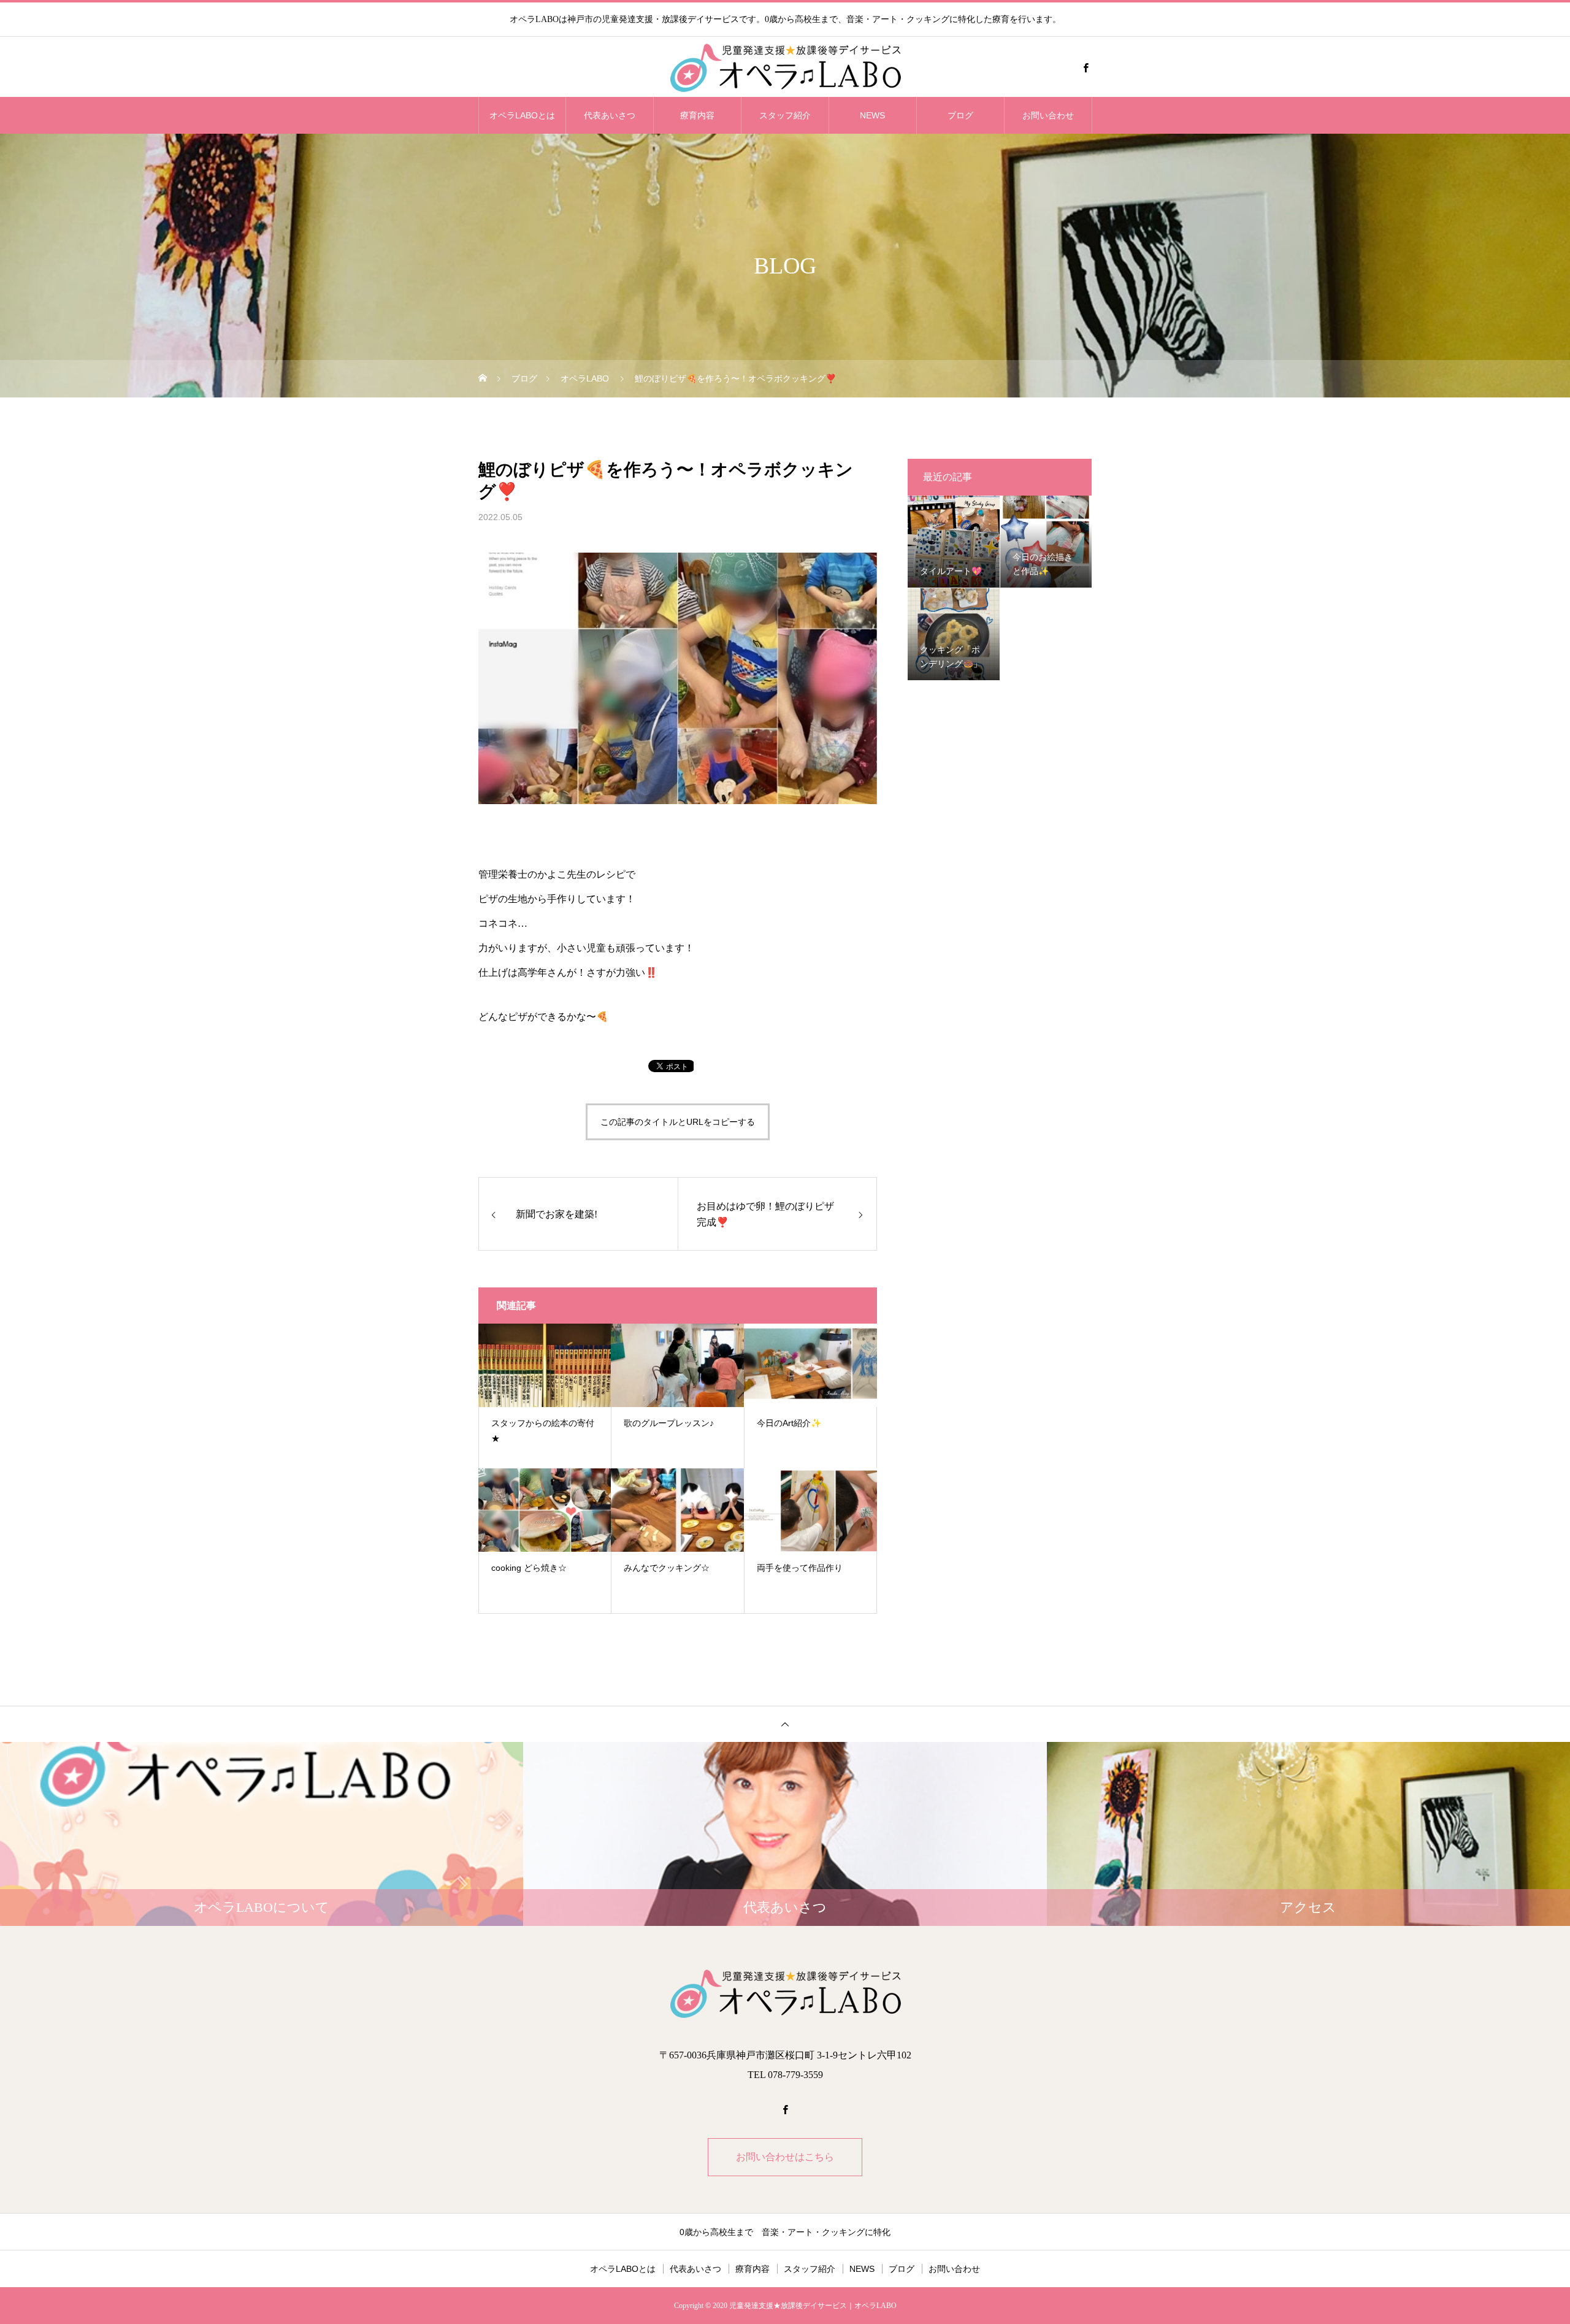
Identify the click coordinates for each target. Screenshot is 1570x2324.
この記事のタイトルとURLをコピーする (678, 1122)
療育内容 (697, 115)
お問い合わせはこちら (785, 2157)
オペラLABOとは (522, 115)
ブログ (960, 115)
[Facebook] (1086, 67)
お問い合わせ (1048, 115)
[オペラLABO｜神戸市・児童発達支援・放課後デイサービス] (785, 67)
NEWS (872, 115)
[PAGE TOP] (785, 1724)
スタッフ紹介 (785, 115)
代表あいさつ (610, 115)
